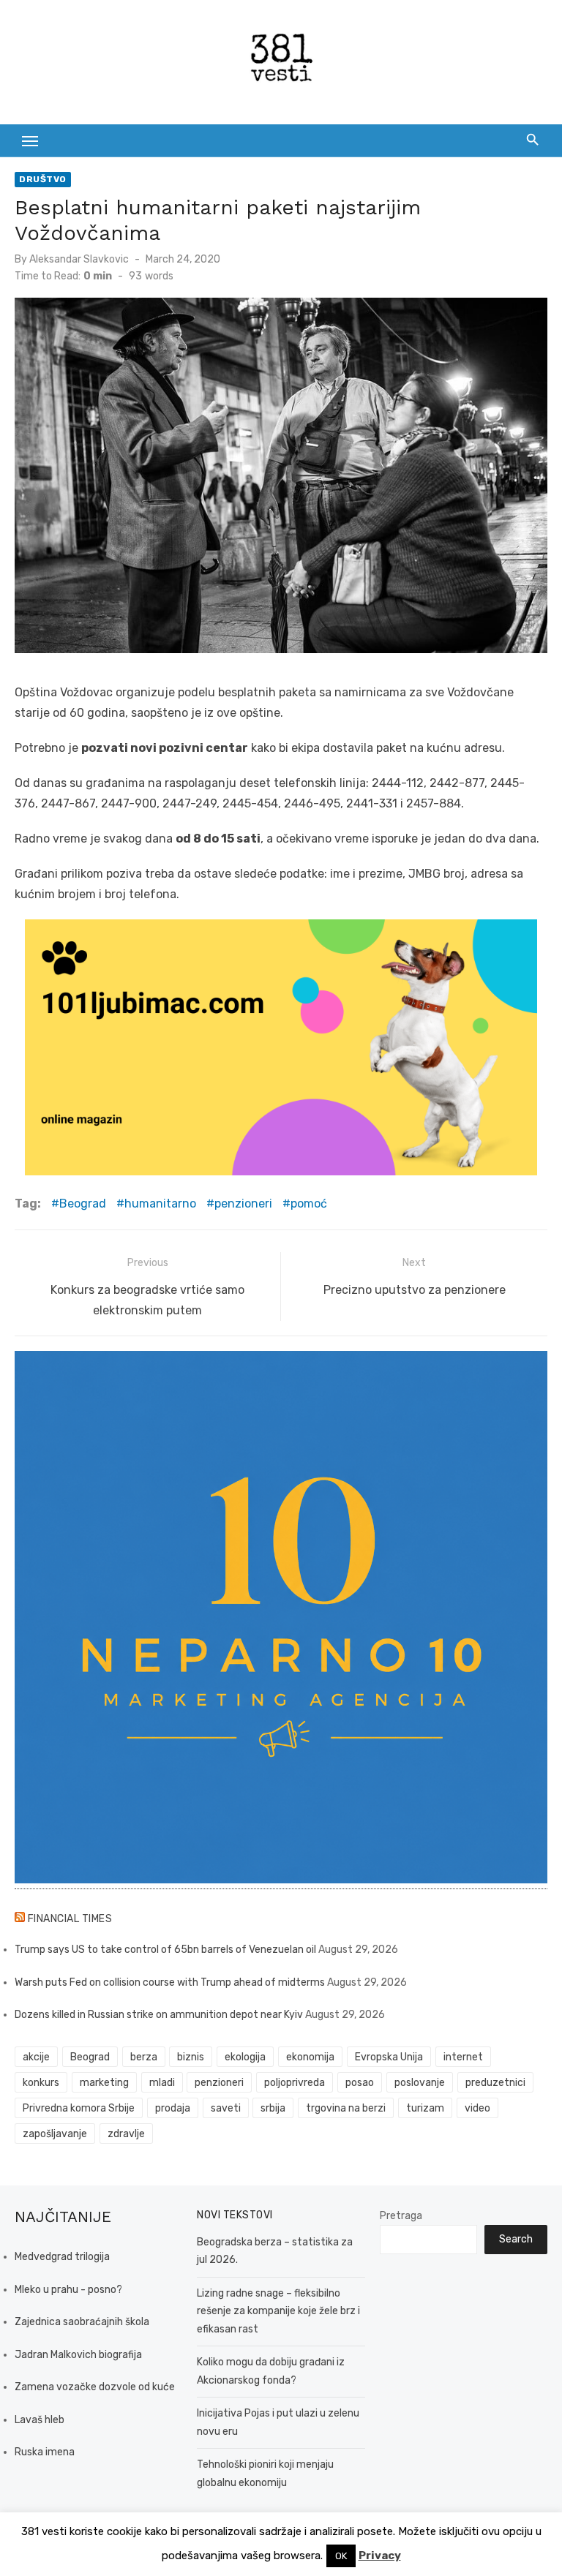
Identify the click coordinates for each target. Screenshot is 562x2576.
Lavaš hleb (40, 2420)
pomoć (309, 1204)
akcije (36, 2057)
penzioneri (243, 1204)
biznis (191, 2057)
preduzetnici (495, 2083)
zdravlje (126, 2134)
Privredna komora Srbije (79, 2108)
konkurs (41, 2083)
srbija (273, 2108)
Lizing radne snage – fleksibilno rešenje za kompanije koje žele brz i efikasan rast (278, 2311)
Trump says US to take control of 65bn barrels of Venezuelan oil (165, 1950)
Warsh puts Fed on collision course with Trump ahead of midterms (170, 1982)
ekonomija (310, 2057)
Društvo (43, 179)
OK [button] (341, 2556)
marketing (104, 2083)
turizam (425, 2108)
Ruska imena (45, 2452)
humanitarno (160, 1204)
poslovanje (420, 2083)
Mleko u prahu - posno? (68, 2290)
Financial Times (70, 1919)
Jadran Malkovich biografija (78, 2355)
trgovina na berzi (346, 2108)
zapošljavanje (55, 2134)
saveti (226, 2108)
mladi (162, 2083)
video (477, 2108)
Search (516, 2239)
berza (144, 2057)
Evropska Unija (389, 2057)
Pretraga (401, 2216)
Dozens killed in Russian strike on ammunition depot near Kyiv (159, 2015)
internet (463, 2057)
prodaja (173, 2108)
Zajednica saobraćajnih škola (82, 2322)
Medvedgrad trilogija (62, 2257)
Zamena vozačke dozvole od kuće (95, 2387)
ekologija (245, 2057)
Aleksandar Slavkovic (79, 259)
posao (360, 2083)
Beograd (83, 1204)
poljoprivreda (295, 2083)
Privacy (380, 2556)
